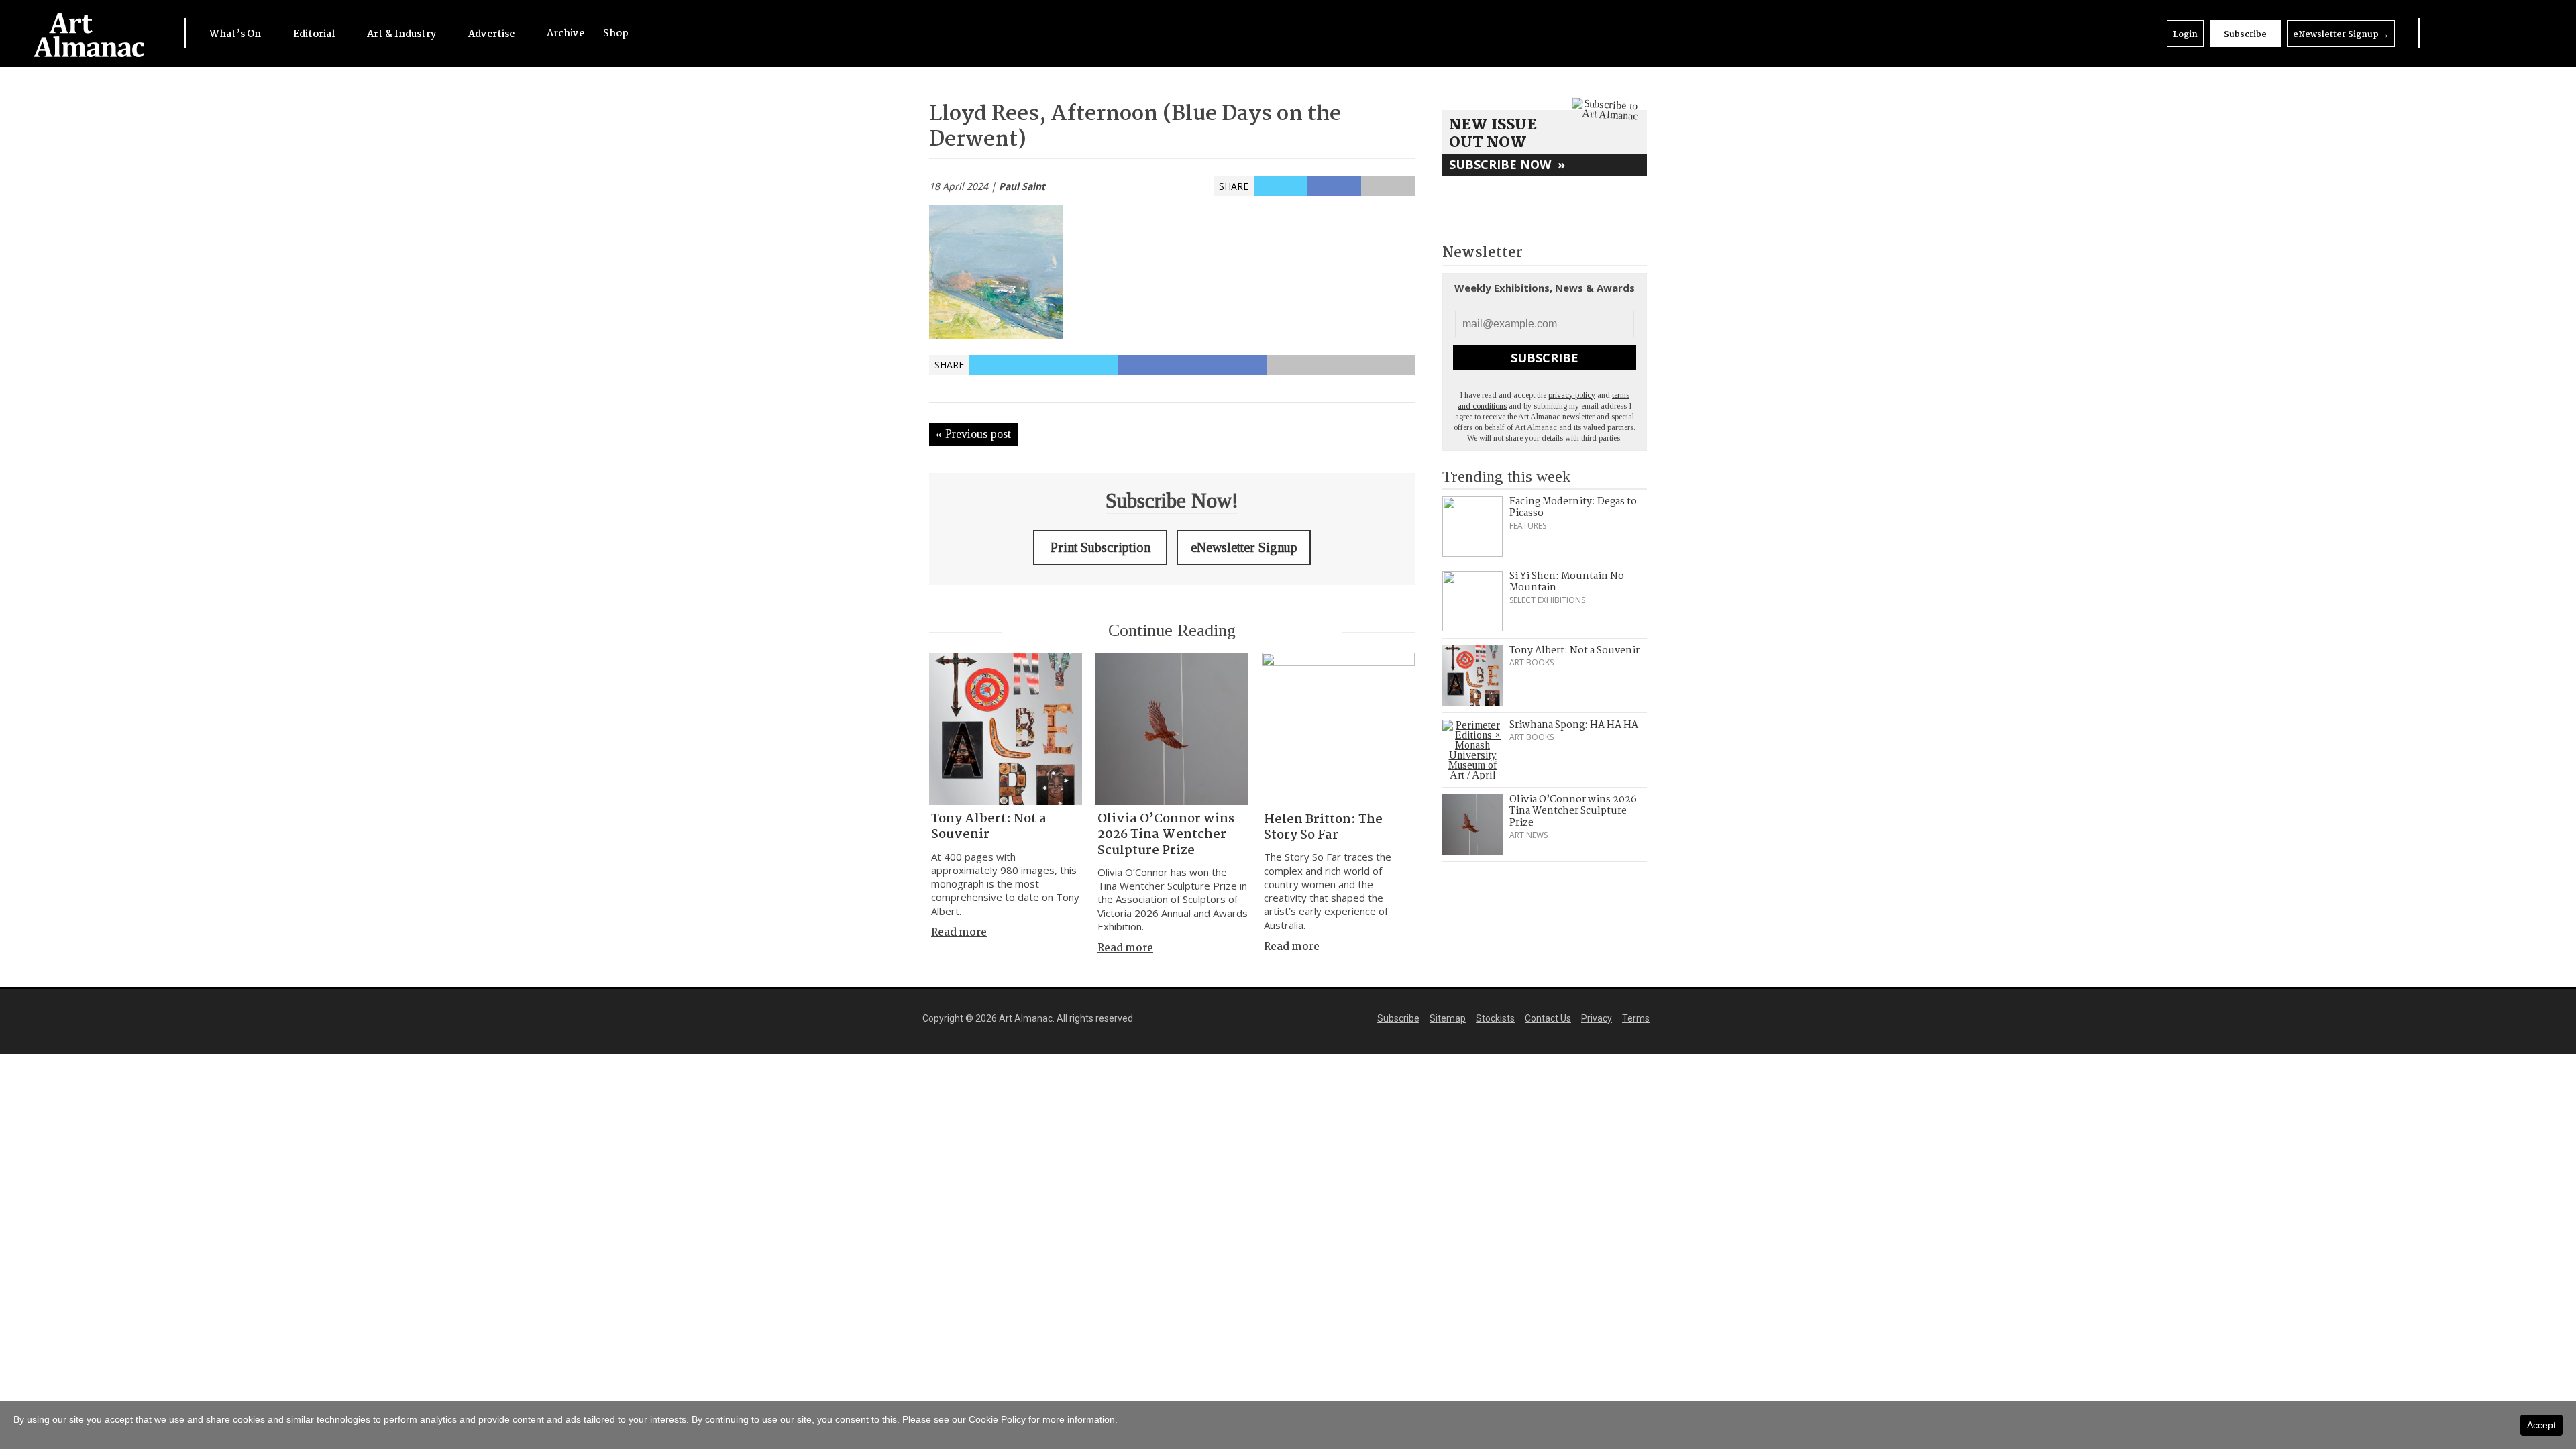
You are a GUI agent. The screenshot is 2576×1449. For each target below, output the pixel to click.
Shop (616, 34)
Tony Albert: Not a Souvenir (989, 827)
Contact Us (1548, 1018)
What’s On (236, 34)
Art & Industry (402, 34)
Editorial (315, 34)
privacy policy (1572, 395)
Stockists (1495, 1018)
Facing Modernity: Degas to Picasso (1573, 508)
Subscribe (2245, 35)
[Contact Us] (2526, 33)
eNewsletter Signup (2341, 35)
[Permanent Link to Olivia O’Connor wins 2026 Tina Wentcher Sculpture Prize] (1172, 729)
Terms (1636, 1018)
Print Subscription (1101, 547)
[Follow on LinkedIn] (2445, 33)
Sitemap (1448, 1018)
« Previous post (973, 434)
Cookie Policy (997, 1419)
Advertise (492, 34)
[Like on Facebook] (2472, 33)
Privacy (1597, 1018)
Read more (959, 933)
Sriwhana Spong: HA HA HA (1574, 725)
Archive (566, 34)
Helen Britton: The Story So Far (1323, 827)
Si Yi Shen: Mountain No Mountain (1567, 582)
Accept (2541, 1425)
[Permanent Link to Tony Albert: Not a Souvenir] (1006, 729)
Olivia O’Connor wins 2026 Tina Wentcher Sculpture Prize (1166, 835)
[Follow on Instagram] (2499, 33)
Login (2185, 35)
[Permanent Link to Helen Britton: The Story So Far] (1338, 729)
